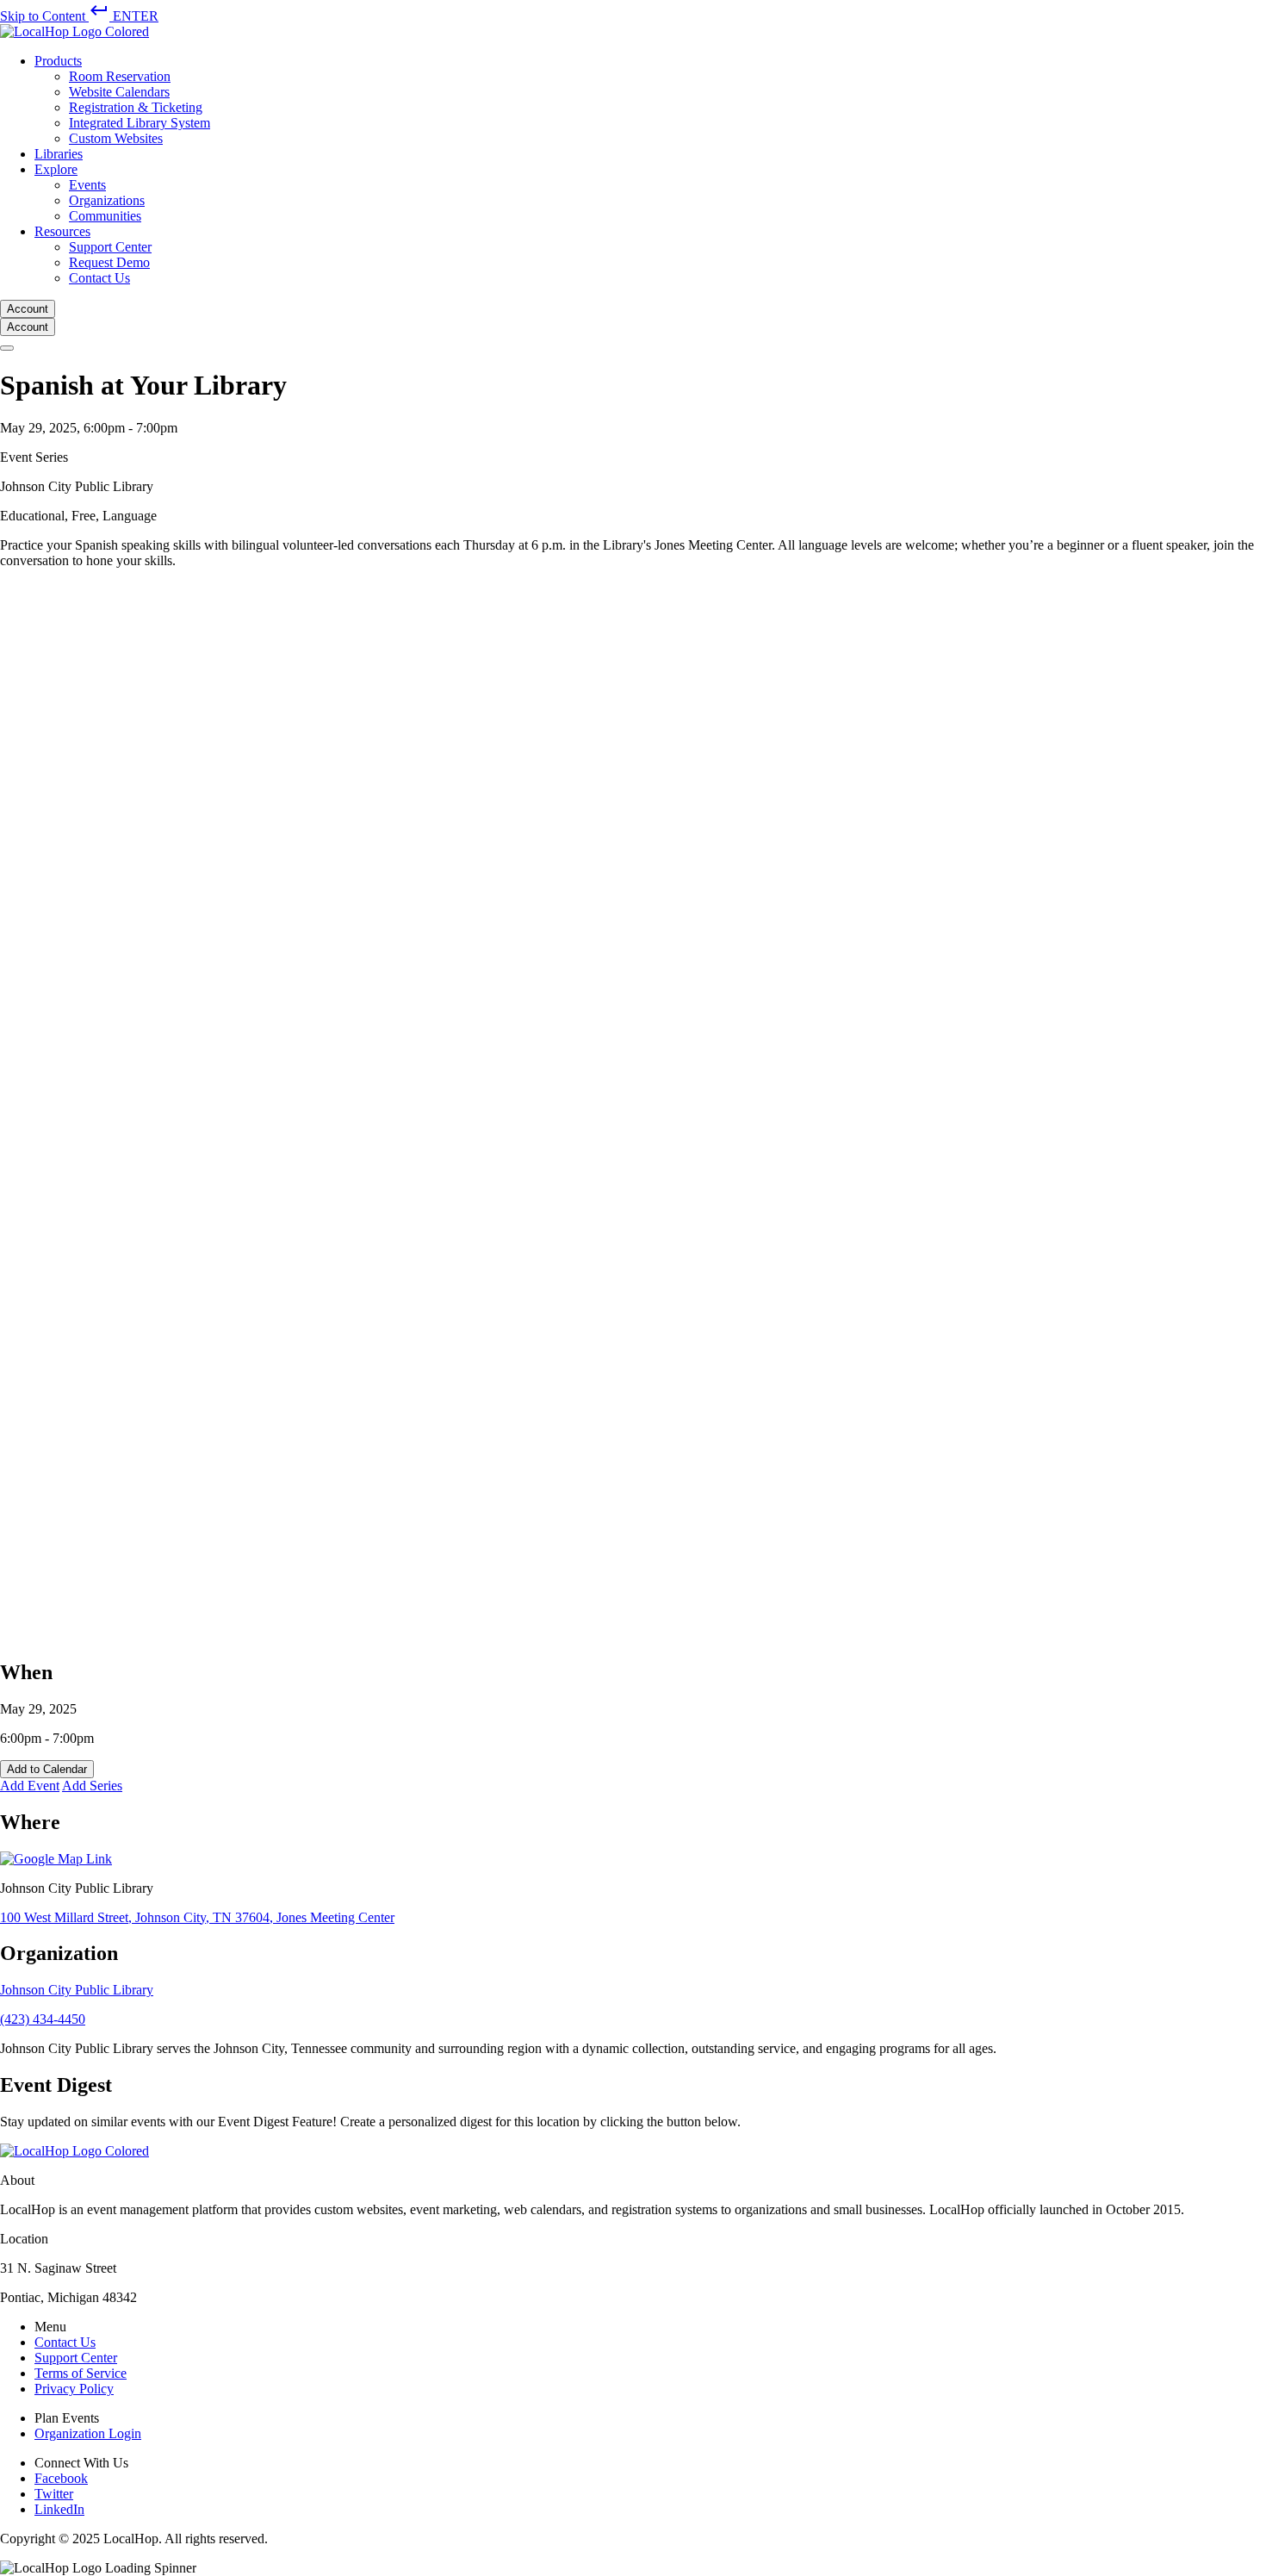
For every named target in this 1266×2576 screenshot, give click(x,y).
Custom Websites (116, 138)
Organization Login (88, 2433)
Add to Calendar (47, 1769)
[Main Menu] (7, 348)
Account (28, 309)
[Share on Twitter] (517, 1634)
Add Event (30, 1786)
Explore (56, 169)
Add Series (92, 1786)
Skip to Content (79, 16)
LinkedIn (59, 2509)
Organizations (107, 200)
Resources (62, 231)
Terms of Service (81, 2373)
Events (87, 185)
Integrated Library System (140, 123)
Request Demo (109, 262)
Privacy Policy (74, 2389)
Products (58, 61)
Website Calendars (119, 92)
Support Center (110, 247)
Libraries (59, 154)
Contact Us (99, 278)
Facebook (61, 2478)
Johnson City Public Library (77, 1990)
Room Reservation (120, 76)
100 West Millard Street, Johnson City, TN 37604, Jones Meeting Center (197, 1917)
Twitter (54, 2494)
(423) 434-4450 (43, 2019)
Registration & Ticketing (136, 107)
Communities (105, 216)
